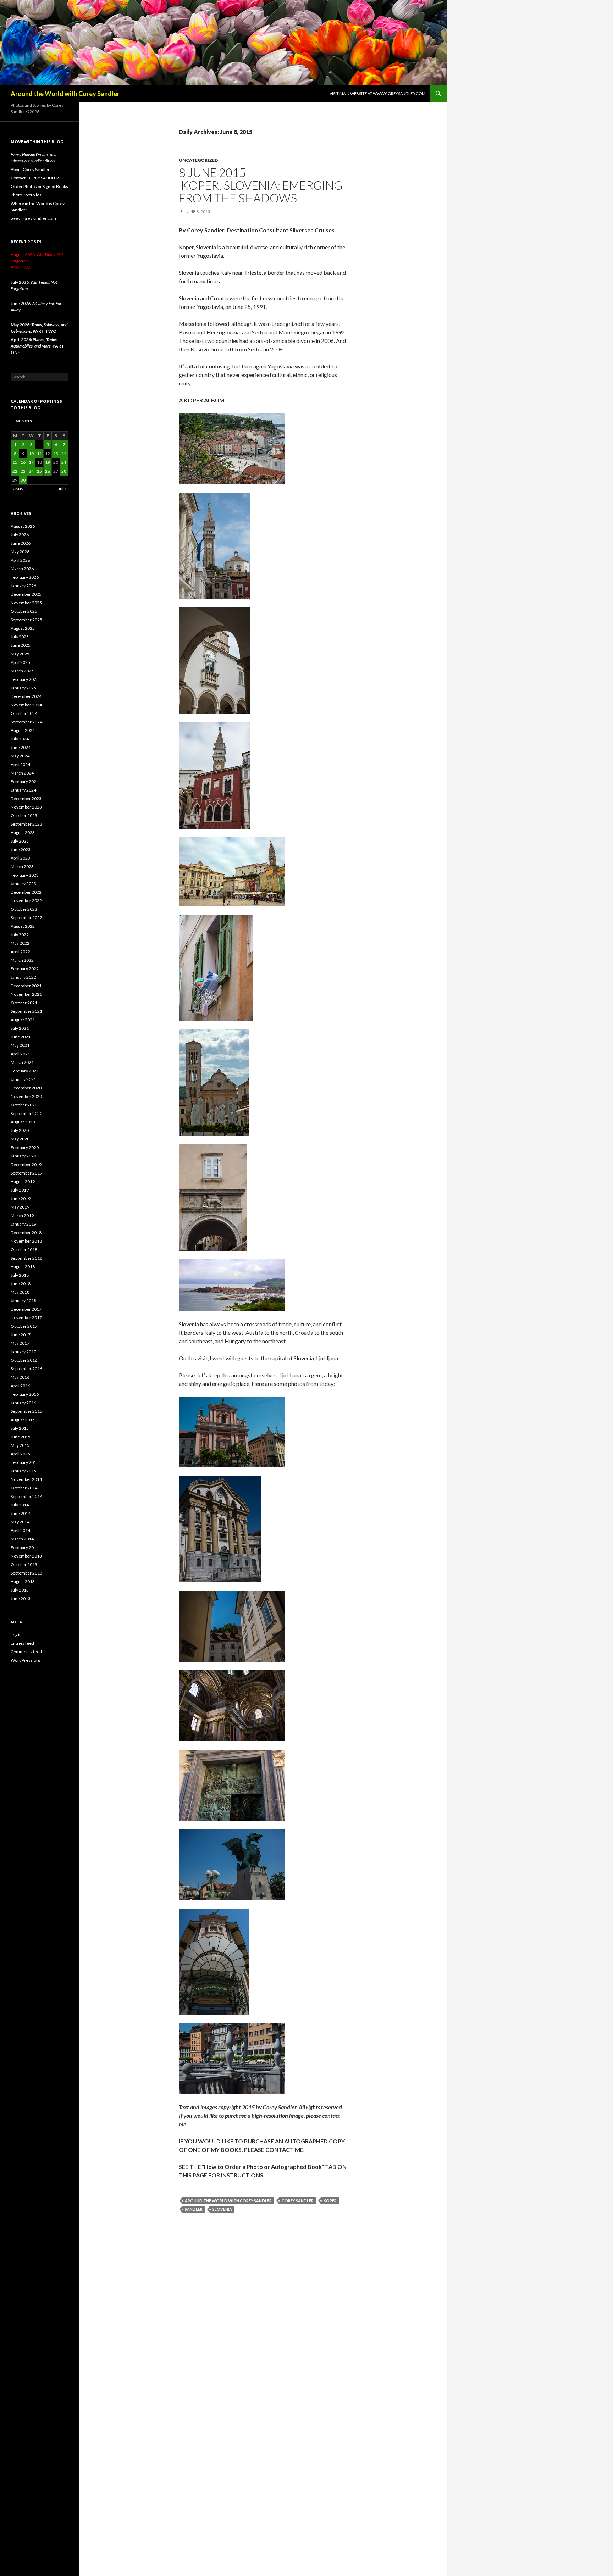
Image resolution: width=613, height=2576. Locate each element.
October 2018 (24, 1250)
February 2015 (25, 1462)
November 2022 (26, 901)
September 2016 (26, 1369)
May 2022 (20, 943)
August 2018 (23, 1267)
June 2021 (21, 1037)
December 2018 (26, 1233)
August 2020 (23, 1122)
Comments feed (26, 1652)
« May (18, 489)
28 (64, 471)
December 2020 (26, 1088)
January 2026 (23, 586)
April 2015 (20, 1454)
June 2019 (21, 1198)
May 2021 (20, 1045)
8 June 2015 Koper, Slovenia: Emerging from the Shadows (261, 185)
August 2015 (23, 1420)
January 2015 (23, 1471)
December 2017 (26, 1309)
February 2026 (25, 577)
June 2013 (21, 1598)
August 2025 (23, 628)
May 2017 (20, 1343)
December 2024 (26, 696)
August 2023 (23, 832)
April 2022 (20, 952)
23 (23, 471)
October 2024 (24, 713)
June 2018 (21, 1284)
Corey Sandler (298, 2201)
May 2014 (20, 1522)
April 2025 (20, 662)
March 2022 (22, 960)
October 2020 (24, 1105)
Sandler (194, 2209)
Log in (16, 1635)
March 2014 (22, 1539)
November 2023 (26, 807)
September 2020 (26, 1113)
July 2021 (20, 1028)
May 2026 (20, 552)
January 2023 (23, 884)
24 (31, 471)
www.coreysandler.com (33, 218)
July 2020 (20, 1130)
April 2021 (20, 1054)
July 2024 (20, 739)
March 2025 (22, 671)
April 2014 (20, 1530)
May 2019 (20, 1207)
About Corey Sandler (30, 169)
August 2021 (23, 1020)
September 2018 (26, 1258)
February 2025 (25, 679)
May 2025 (20, 654)
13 (56, 453)
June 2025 (21, 645)
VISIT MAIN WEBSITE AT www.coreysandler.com (377, 93)
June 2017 (21, 1335)
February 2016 (25, 1394)
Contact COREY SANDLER (35, 178)
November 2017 (26, 1318)
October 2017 (24, 1326)
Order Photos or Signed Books (39, 186)
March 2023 (22, 867)
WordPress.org (25, 1660)
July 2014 (20, 1505)
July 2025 (20, 637)
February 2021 (25, 1071)
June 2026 (21, 543)
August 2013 (23, 1581)
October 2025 (24, 611)
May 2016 (20, 1377)
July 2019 (20, 1190)
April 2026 (20, 560)
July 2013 (20, 1590)
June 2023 (21, 850)
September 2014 (26, 1496)
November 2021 (26, 994)
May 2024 (20, 756)
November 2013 (26, 1556)
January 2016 (23, 1403)
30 (23, 480)
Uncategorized (198, 160)
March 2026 (22, 569)
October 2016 (24, 1360)
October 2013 (24, 1564)
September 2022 (26, 918)
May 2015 (20, 1445)
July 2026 (20, 535)
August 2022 (23, 926)
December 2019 (26, 1164)
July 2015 (20, 1428)
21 (64, 462)
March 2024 (22, 773)
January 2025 (23, 688)
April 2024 (20, 764)
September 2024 (26, 722)
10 (31, 453)
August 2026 (23, 526)
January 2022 (23, 977)
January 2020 (23, 1156)
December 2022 (26, 892)
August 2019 (23, 1181)
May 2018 (20, 1292)
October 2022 (24, 909)
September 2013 (26, 1573)
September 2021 (26, 1011)
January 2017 (23, 1352)
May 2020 (20, 1139)
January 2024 (23, 790)
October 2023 (24, 815)
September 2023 (26, 824)
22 (15, 471)
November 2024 (26, 705)
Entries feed (22, 1643)
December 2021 (26, 986)
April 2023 (20, 858)
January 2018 (23, 1301)
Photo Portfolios (26, 195)
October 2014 (24, 1488)
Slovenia (222, 2209)
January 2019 (23, 1224)
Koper (330, 2201)
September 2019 (26, 1173)
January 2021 (23, 1079)
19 (48, 462)
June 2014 (21, 1513)
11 (39, 453)
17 (31, 462)
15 (15, 462)
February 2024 (25, 781)
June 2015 (21, 1437)
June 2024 (21, 747)
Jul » (62, 489)
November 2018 (26, 1241)
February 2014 (25, 1547)
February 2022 (25, 969)
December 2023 (26, 798)
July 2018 (20, 1275)
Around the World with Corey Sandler (65, 94)
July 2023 (20, 841)
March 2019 (22, 1215)
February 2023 (25, 875)
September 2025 (26, 620)
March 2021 (22, 1062)
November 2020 (26, 1096)
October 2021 (24, 1003)
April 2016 (20, 1386)
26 (48, 471)
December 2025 (26, 594)
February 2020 (25, 1147)
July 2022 (20, 935)
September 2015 (26, 1411)
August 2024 (23, 730)
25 (39, 471)
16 (23, 462)
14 (64, 453)
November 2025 (26, 603)
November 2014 (26, 1479)
